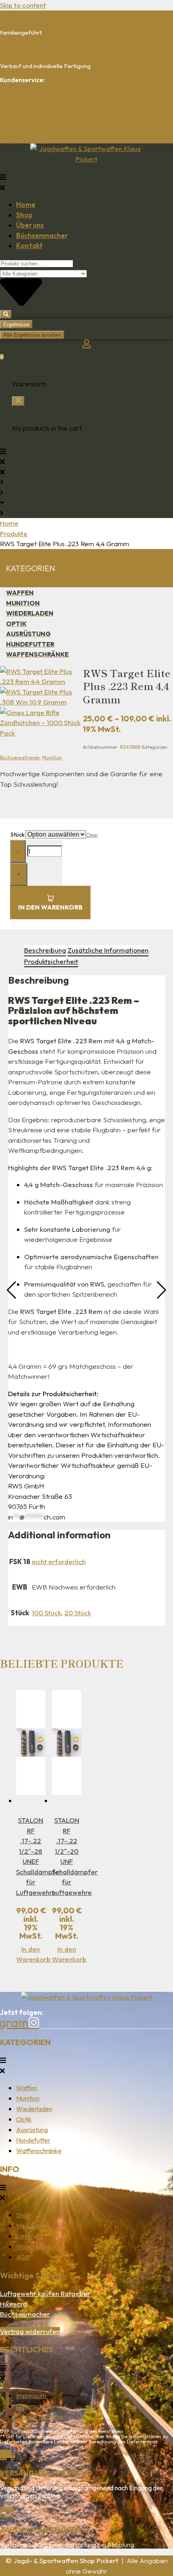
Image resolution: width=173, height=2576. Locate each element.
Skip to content (23, 5)
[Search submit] (6, 314)
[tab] (45, 951)
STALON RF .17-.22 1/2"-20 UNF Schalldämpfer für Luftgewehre (75, 1856)
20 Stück (78, 1613)
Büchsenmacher (25, 2314)
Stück (18, 835)
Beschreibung (45, 950)
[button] (86, 182)
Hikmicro (13, 2304)
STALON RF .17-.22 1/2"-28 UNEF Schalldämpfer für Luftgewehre (39, 1856)
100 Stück (46, 1613)
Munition (52, 757)
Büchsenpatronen (20, 757)
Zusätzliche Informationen (108, 950)
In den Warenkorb (50, 907)
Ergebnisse (16, 324)
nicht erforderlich (59, 1562)
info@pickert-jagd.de (28, 140)
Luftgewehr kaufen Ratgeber (45, 2293)
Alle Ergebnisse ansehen (32, 335)
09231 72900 (18, 107)
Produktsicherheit (51, 961)
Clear (92, 835)
